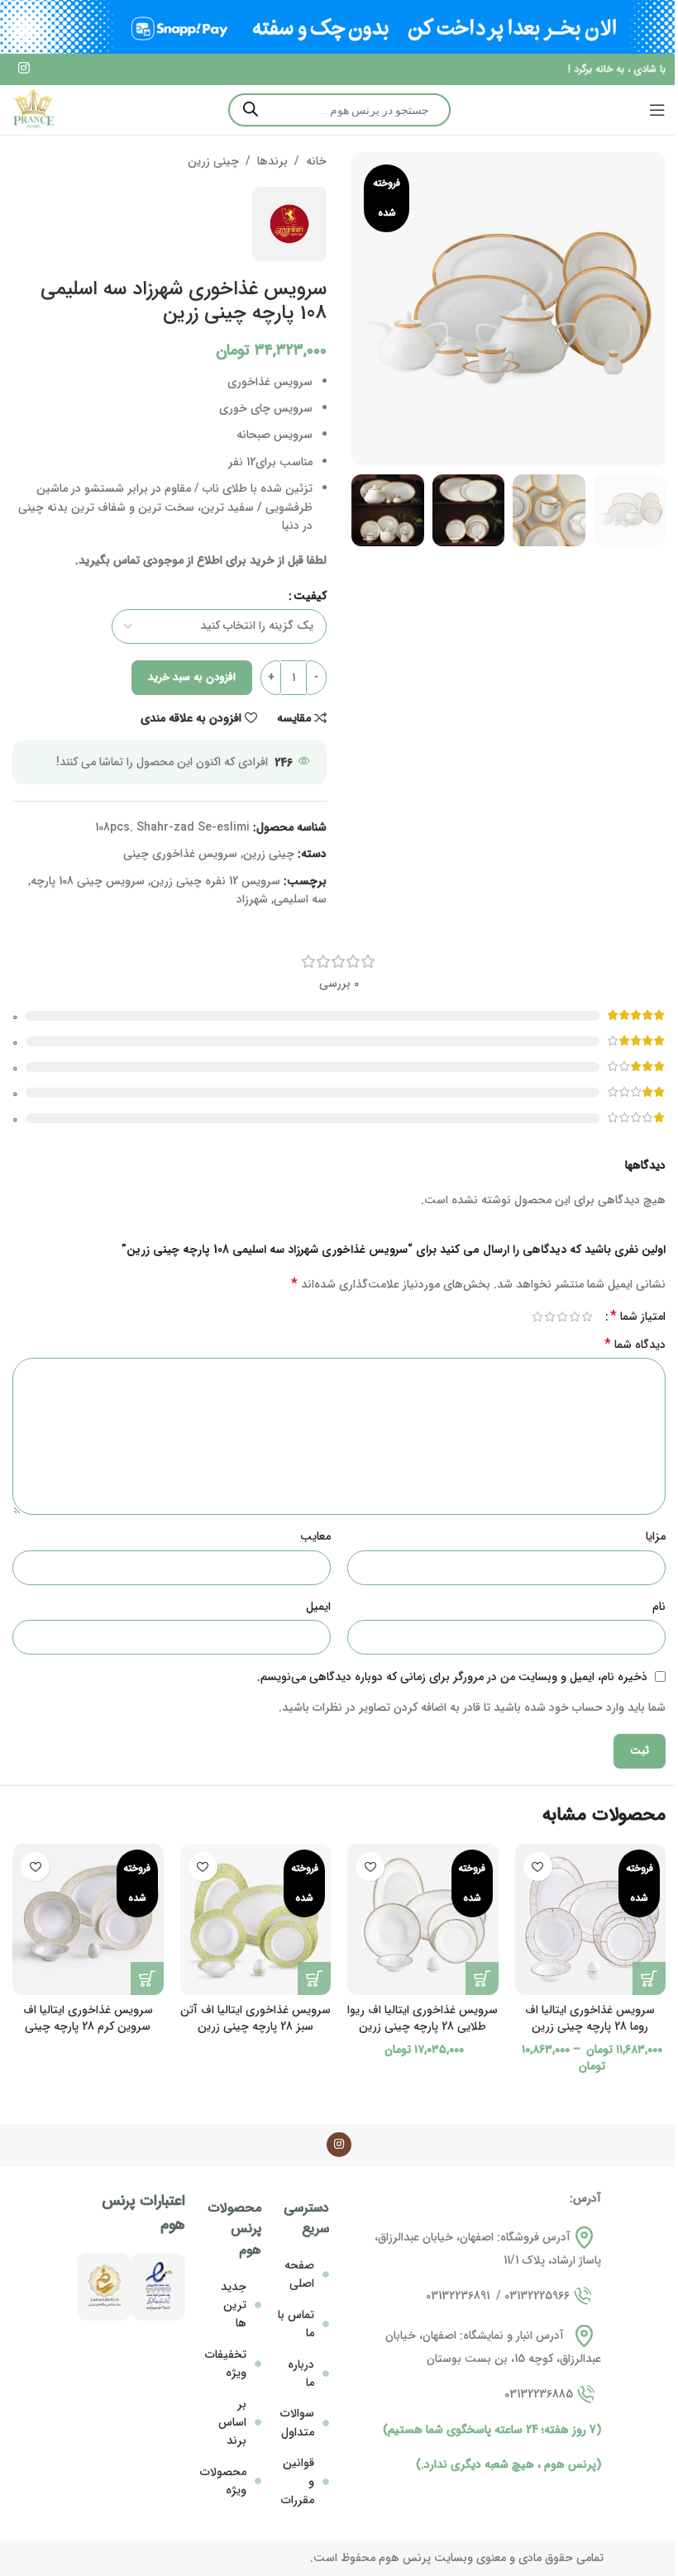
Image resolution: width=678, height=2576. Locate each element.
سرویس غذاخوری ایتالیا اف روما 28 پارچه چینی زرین (590, 2018)
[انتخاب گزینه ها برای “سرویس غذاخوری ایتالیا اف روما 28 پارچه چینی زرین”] (649, 1978)
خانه (316, 161)
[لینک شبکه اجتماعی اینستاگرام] (24, 69)
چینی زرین (213, 161)
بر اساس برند (232, 2423)
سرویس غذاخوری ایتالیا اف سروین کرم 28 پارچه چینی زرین (88, 2026)
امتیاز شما (638, 1317)
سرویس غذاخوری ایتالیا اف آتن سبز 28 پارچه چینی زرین (255, 2018)
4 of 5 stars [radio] (549, 1317)
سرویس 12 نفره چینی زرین (215, 881)
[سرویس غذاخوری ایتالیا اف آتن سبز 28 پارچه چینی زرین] (256, 1919)
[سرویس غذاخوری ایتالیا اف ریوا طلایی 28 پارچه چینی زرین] (423, 1919)
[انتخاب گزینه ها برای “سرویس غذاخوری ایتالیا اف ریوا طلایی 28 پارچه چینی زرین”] (482, 1978)
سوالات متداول (297, 2422)
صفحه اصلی (299, 2274)
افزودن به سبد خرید (192, 677)
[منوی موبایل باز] (657, 110)
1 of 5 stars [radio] (587, 1317)
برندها (272, 161)
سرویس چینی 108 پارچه (88, 881)
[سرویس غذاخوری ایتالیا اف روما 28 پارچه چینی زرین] (591, 1919)
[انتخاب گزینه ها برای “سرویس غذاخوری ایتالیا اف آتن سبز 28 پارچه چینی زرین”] (314, 1978)
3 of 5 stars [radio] (562, 1317)
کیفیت (310, 596)
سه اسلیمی (300, 899)
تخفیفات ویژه (226, 2364)
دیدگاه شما (635, 1345)
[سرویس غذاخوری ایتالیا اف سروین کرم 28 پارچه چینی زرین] (88, 1919)
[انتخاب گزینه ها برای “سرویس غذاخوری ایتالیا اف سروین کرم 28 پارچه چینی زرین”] (147, 1978)
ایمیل (318, 1607)
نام (659, 1607)
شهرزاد (252, 899)
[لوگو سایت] (33, 109)
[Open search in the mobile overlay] (339, 110)
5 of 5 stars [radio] (537, 1317)
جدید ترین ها (234, 2305)
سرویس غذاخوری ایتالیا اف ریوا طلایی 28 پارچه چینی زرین (423, 2018)
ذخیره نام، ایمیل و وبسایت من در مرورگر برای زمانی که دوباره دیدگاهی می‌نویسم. (452, 1677)
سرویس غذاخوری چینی (180, 854)
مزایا (656, 1536)
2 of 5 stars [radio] (574, 1317)
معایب (315, 1536)
